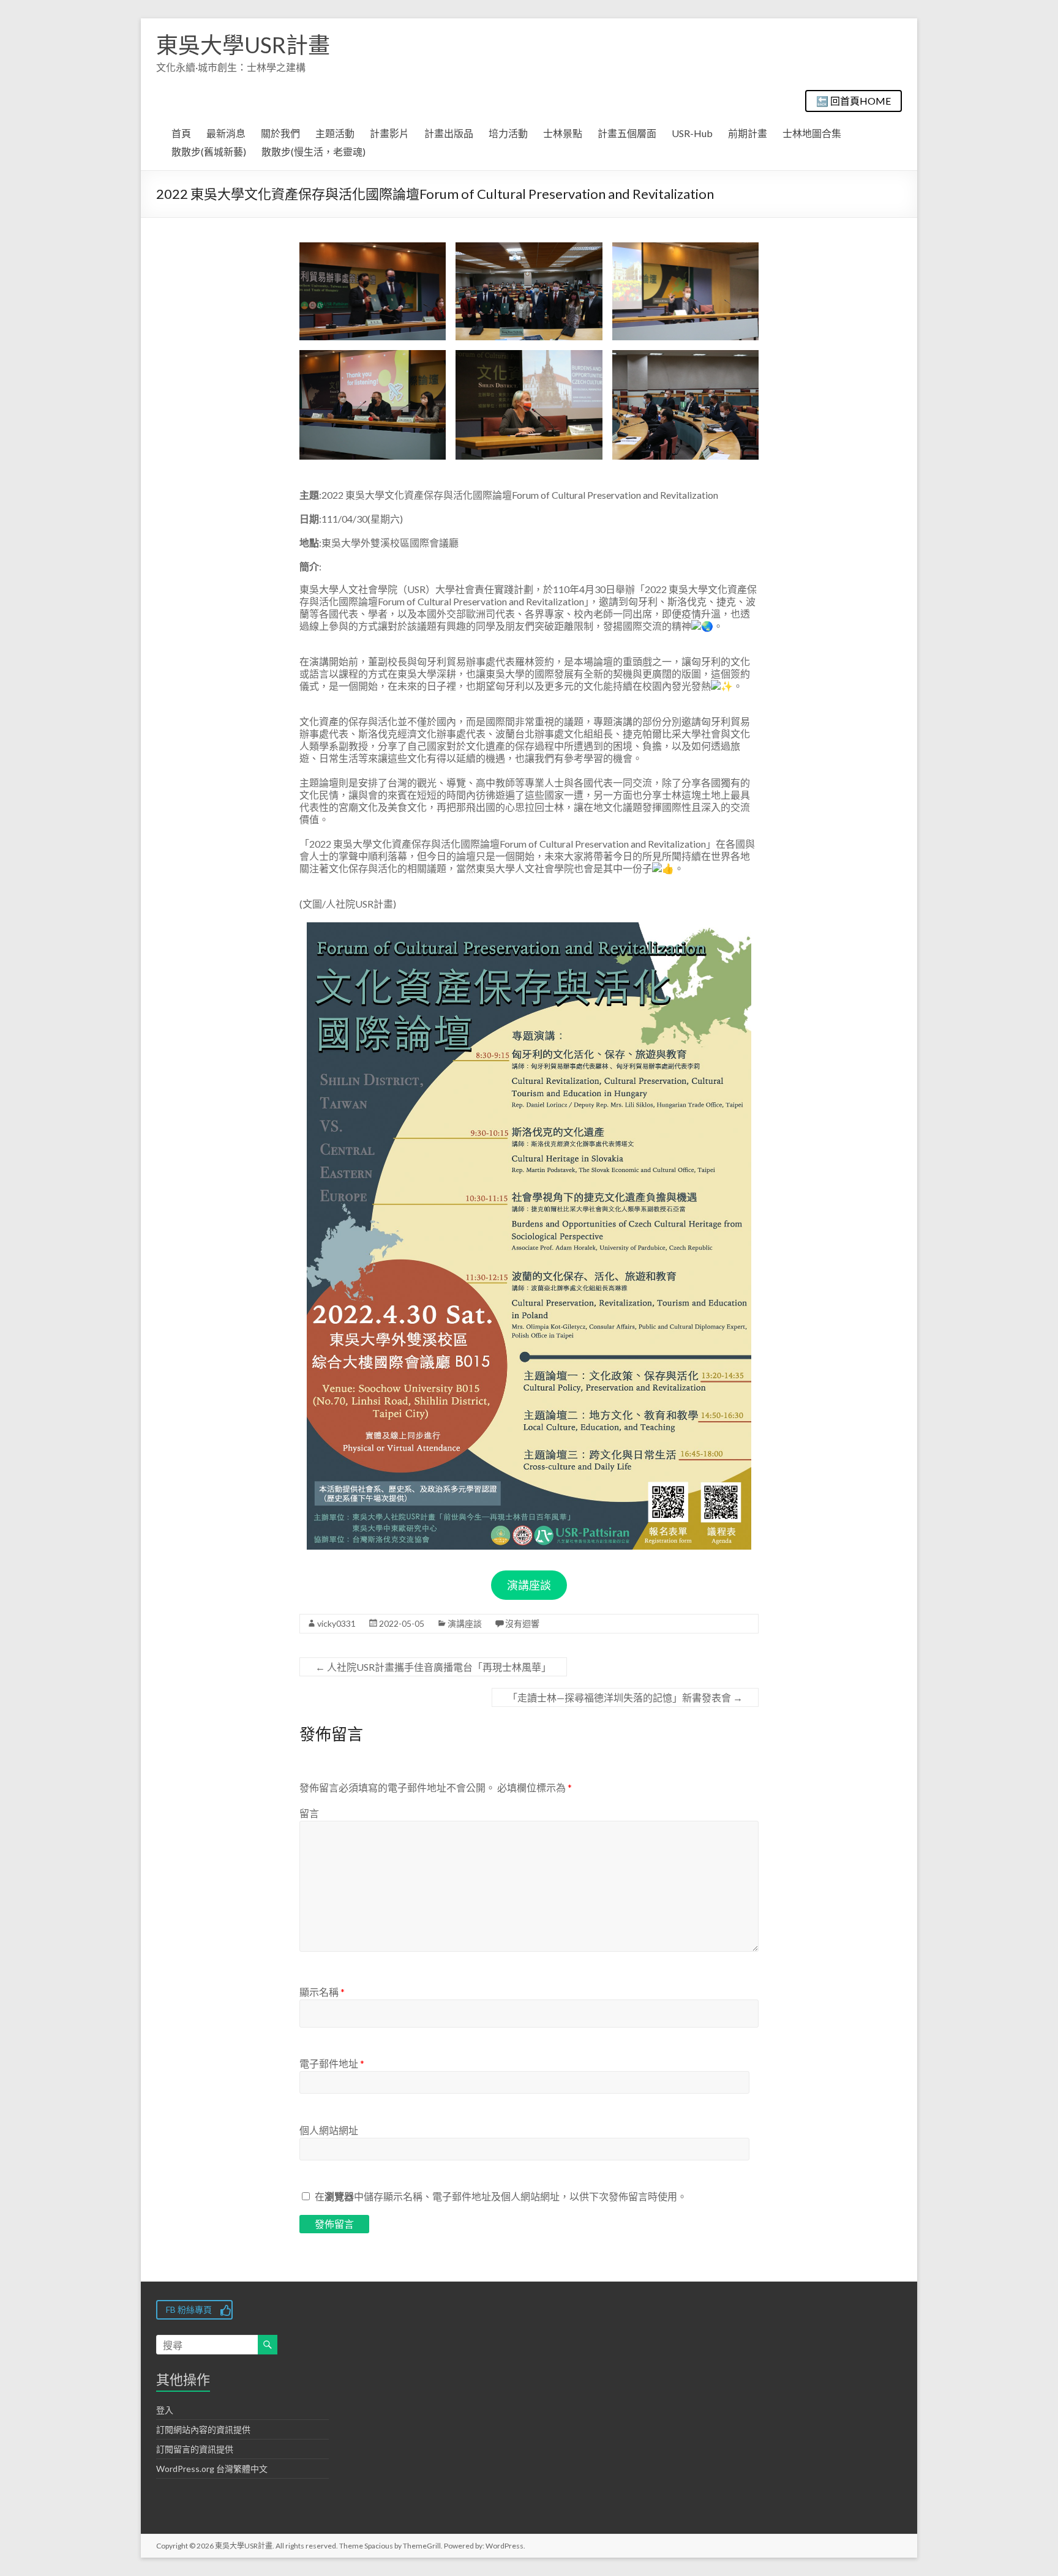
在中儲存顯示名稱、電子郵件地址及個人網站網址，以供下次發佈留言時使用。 (501, 2196)
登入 (165, 2410)
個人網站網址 (329, 2130)
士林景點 (563, 133)
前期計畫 (748, 133)
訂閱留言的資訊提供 (195, 2449)
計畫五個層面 (627, 133)
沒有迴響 (522, 1623)
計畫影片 (389, 133)
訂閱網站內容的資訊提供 (203, 2429)
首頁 (181, 133)
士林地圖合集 (812, 133)
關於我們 (280, 133)
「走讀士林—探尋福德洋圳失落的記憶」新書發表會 (625, 1697)
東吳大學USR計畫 (243, 45)
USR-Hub (692, 133)
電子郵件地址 (332, 2063)
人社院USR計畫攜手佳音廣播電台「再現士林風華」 (433, 1667)
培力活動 (508, 133)
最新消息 (226, 133)
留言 (309, 1813)
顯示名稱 (322, 1992)
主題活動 (335, 133)
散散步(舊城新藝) (209, 151)
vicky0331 (336, 1623)
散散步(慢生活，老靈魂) (313, 151)
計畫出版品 (449, 133)
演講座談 (529, 1585)
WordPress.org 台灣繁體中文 (212, 2469)
